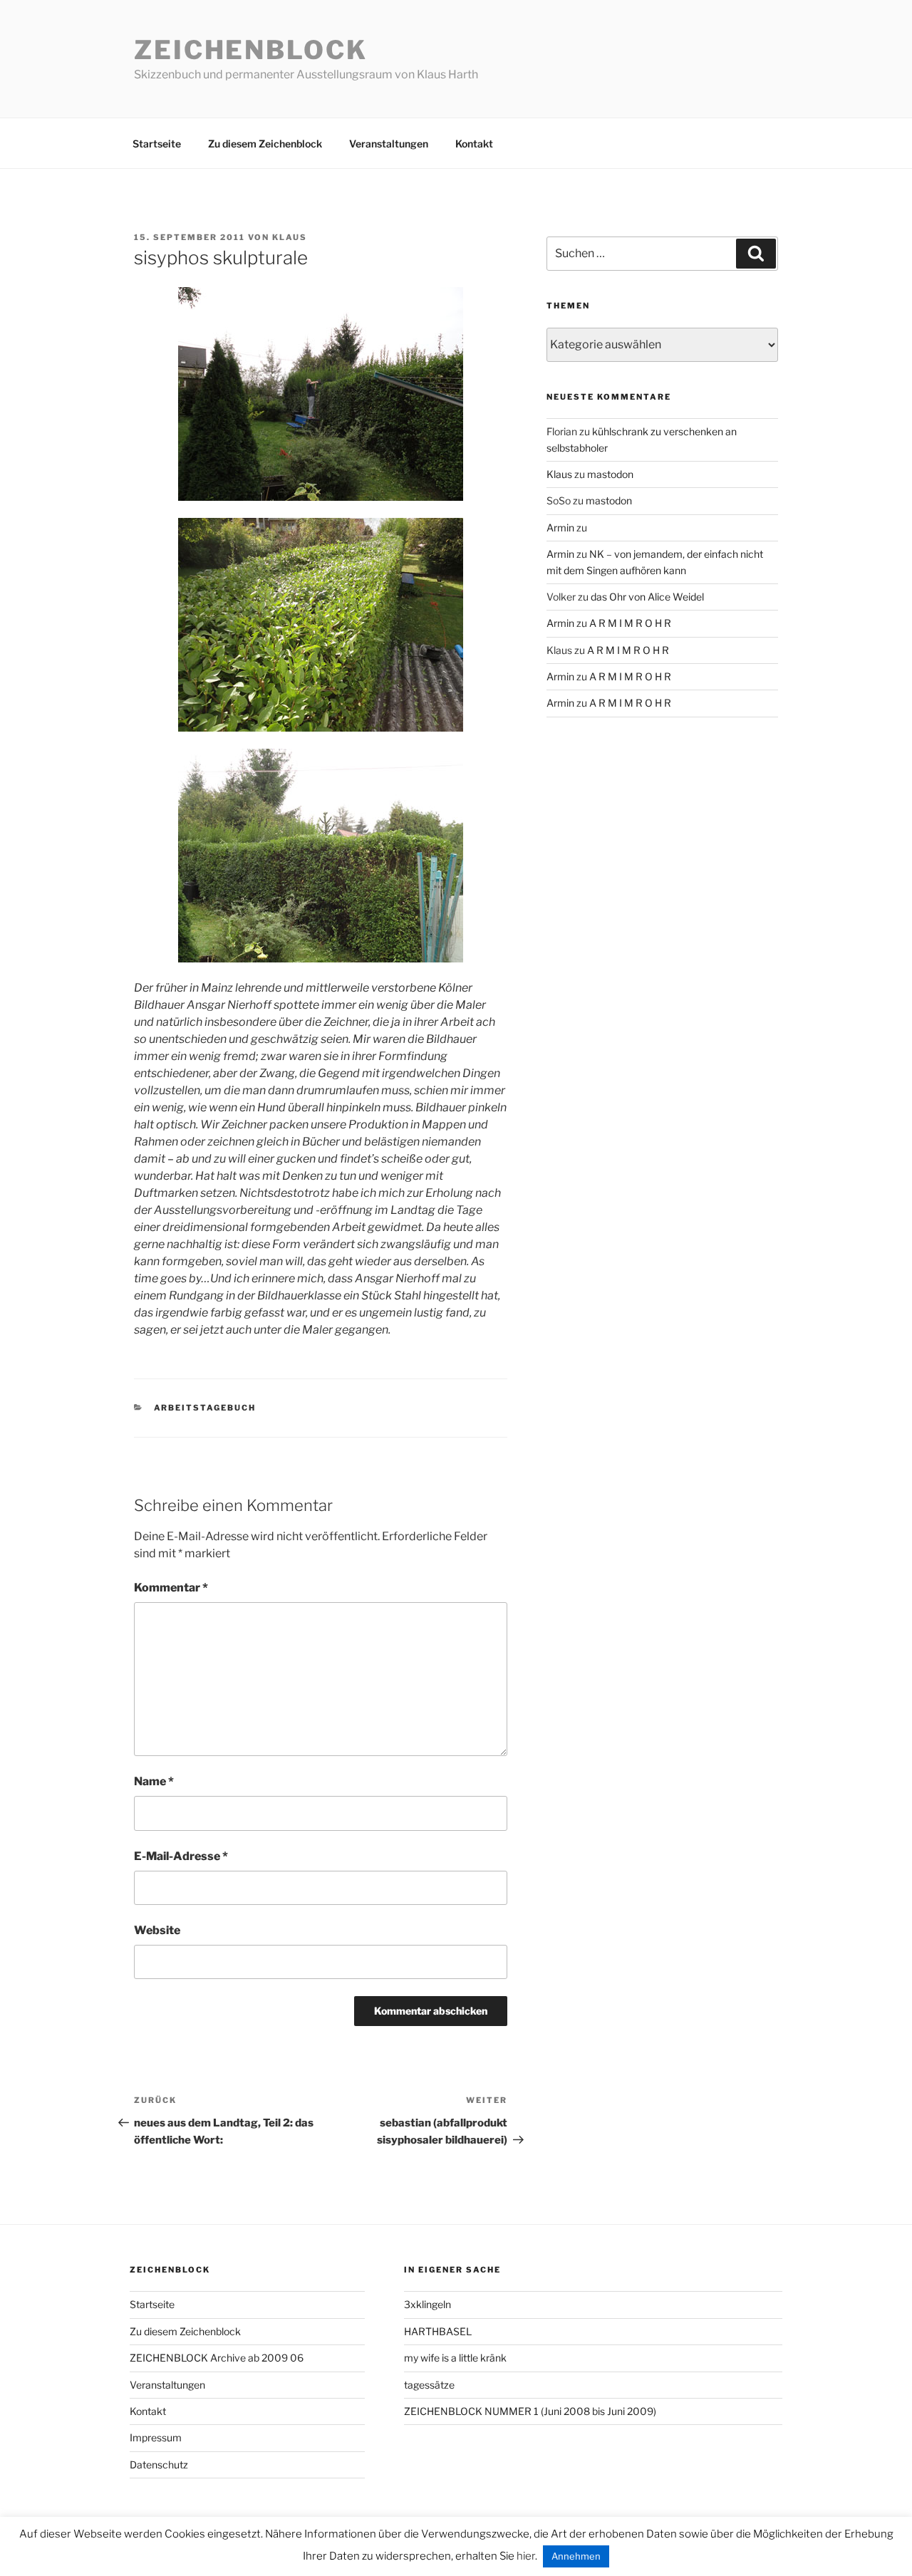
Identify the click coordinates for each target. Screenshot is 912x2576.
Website (157, 1930)
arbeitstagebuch (205, 1408)
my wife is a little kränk (455, 2358)
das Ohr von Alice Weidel (647, 597)
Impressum (156, 2437)
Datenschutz (159, 2465)
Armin (560, 528)
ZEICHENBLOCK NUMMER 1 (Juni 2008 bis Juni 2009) (530, 2411)
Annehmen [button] (576, 2556)
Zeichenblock (251, 50)
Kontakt (474, 144)
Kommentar (171, 1588)
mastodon (610, 474)
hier (526, 2556)
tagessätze (429, 2385)
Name (154, 1781)
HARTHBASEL (438, 2331)
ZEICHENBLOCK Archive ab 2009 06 (217, 2358)
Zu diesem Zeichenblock (265, 144)
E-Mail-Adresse (181, 1856)
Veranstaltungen (389, 144)
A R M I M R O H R (630, 623)
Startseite (157, 144)
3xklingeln (427, 2304)
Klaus (290, 237)
